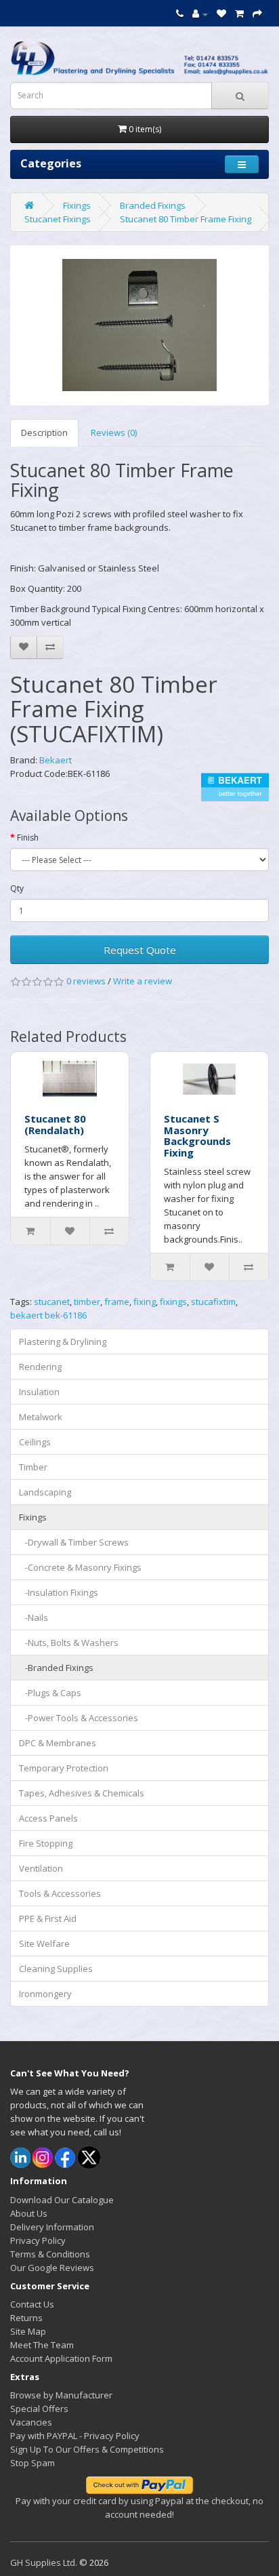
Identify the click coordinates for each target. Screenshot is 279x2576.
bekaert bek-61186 (48, 1315)
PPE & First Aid (48, 1918)
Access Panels (48, 1818)
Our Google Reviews (52, 2268)
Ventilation (41, 1868)
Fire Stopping (46, 1843)
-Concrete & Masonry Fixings (80, 1567)
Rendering (40, 1367)
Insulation (39, 1392)
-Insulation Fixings (59, 1592)
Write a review (143, 981)
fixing (145, 1302)
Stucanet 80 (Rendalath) (55, 1124)
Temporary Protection (64, 1768)
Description (44, 432)
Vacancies (31, 2422)
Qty (17, 888)
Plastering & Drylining (63, 1342)
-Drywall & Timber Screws (74, 1542)
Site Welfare (44, 1944)
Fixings (77, 205)
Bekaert (56, 760)
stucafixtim (213, 1302)
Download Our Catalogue (62, 2200)
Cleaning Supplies (56, 1969)
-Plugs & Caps (50, 1693)
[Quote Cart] (239, 14)
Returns (26, 2318)
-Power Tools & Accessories (79, 1718)
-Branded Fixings (56, 1668)
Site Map (28, 2331)
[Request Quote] (257, 14)
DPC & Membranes (58, 1743)
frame (117, 1302)
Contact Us (32, 2304)
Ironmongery (45, 1994)
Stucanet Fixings (58, 219)
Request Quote (140, 950)
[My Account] (200, 14)
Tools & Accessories (60, 1893)
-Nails (34, 1617)
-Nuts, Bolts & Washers (69, 1643)
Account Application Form (61, 2358)
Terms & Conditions (50, 2254)
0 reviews (86, 981)
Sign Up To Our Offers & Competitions (87, 2449)
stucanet (52, 1302)
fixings (173, 1302)
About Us (29, 2213)
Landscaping (45, 1492)
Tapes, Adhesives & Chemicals (82, 1793)
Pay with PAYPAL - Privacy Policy (75, 2436)
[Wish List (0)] (221, 14)
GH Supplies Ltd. (44, 2562)
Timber (33, 1467)
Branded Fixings (153, 205)
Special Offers (39, 2409)
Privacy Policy (38, 2240)
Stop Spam (33, 2463)
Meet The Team (42, 2345)
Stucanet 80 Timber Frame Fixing (186, 219)
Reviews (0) (114, 432)
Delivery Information (52, 2227)
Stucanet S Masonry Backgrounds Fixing (197, 1135)
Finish (28, 838)
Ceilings (35, 1442)
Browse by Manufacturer (61, 2395)
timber (87, 1302)
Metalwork (41, 1417)
